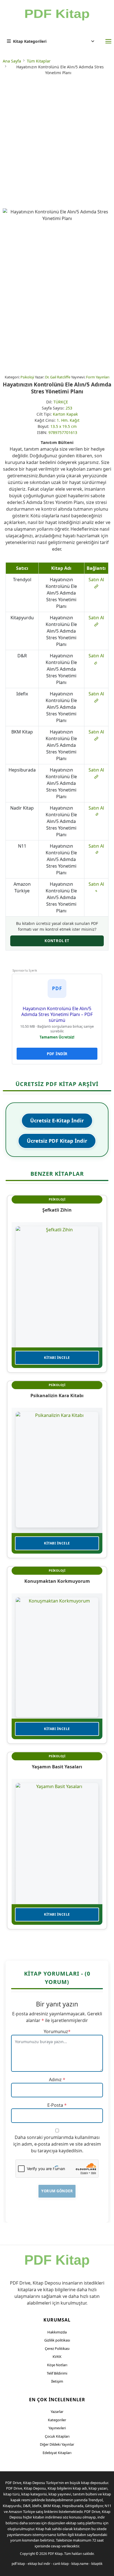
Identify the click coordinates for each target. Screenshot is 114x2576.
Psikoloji (27, 377)
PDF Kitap (55, 2554)
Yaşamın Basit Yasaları (57, 1767)
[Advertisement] (57, 143)
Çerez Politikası (57, 2348)
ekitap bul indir (39, 2564)
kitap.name (80, 2564)
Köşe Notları (57, 2365)
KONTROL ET (57, 941)
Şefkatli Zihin (57, 1210)
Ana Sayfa (12, 61)
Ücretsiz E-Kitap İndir (57, 1120)
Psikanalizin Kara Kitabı (57, 1396)
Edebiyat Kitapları (57, 2453)
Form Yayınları (98, 377)
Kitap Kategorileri (30, 41)
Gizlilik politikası (57, 2340)
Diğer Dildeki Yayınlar (57, 2444)
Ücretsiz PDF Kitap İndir (57, 1141)
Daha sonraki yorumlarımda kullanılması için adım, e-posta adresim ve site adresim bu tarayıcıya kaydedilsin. (57, 2144)
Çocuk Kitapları (57, 2436)
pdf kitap (18, 2564)
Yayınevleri (57, 2428)
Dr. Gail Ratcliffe (58, 377)
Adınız (55, 2080)
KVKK (57, 2357)
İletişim (57, 2381)
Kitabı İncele (57, 1358)
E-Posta (55, 2105)
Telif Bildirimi (57, 2373)
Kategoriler (57, 2420)
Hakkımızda (57, 2332)
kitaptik (97, 2564)
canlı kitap (61, 2564)
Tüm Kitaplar (39, 61)
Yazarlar (57, 2412)
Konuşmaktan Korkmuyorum (57, 1581)
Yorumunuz (56, 2031)
